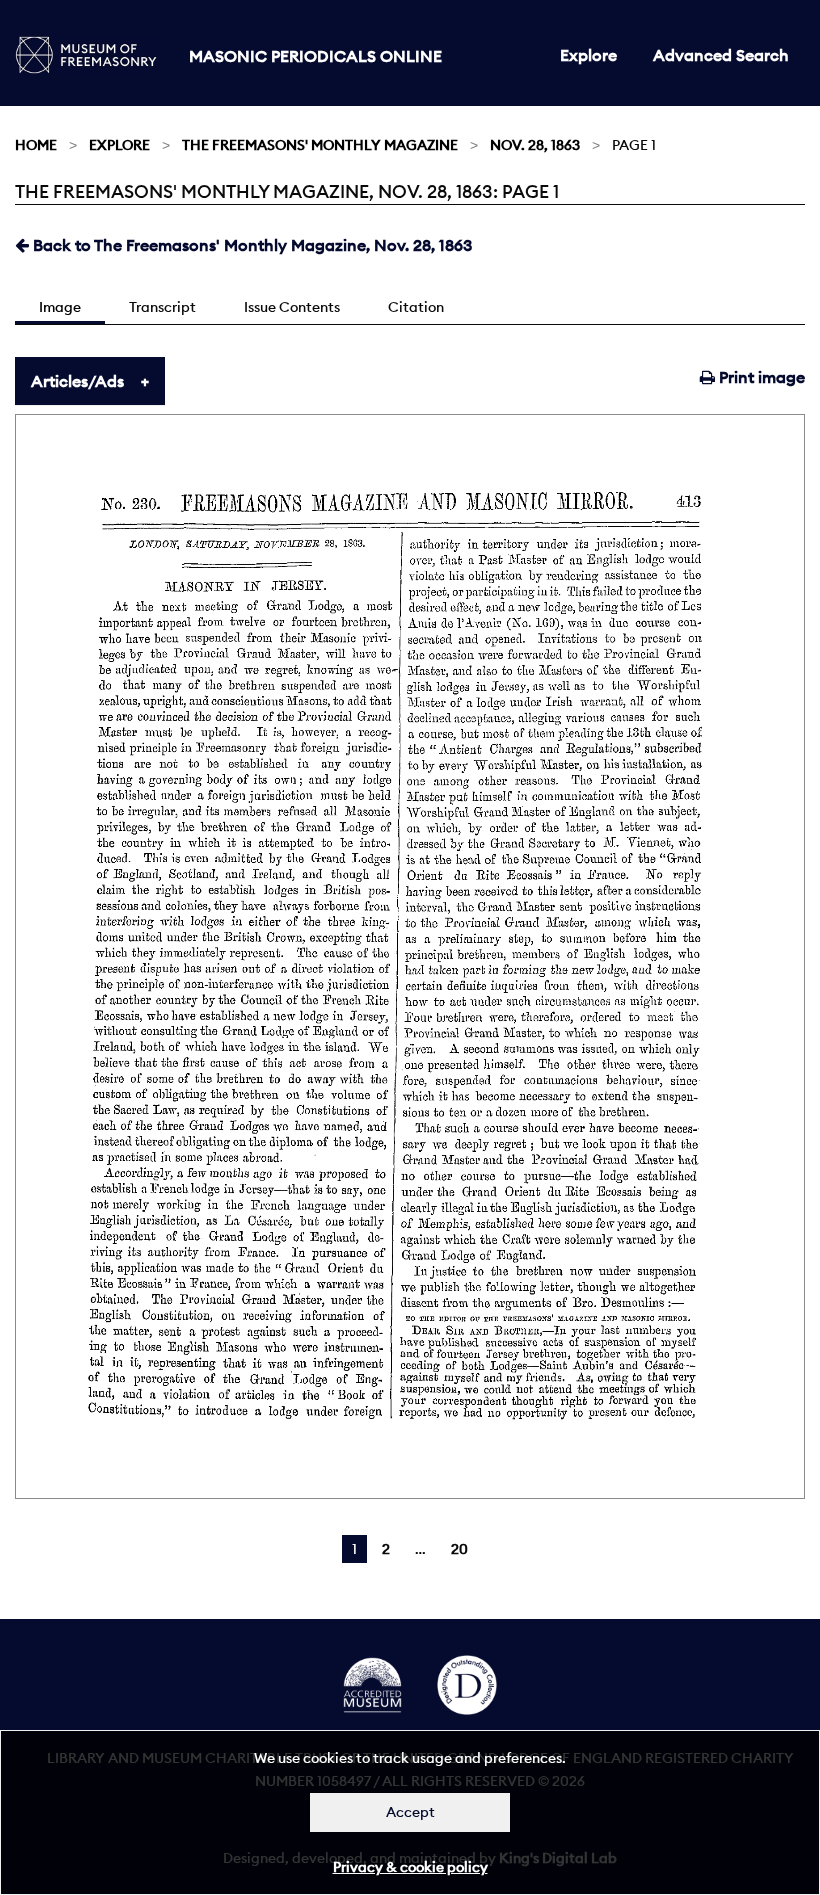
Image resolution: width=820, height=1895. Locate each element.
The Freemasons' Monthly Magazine (320, 145)
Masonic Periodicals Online (315, 56)
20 (459, 1549)
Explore (588, 55)
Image (60, 307)
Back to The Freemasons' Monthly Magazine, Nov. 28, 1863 (250, 245)
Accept (410, 1812)
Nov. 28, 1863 (535, 145)
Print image (760, 377)
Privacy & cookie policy (410, 1867)
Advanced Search (721, 55)
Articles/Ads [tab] (77, 381)
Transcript (162, 307)
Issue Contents (292, 307)
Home (36, 145)
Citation (416, 307)
